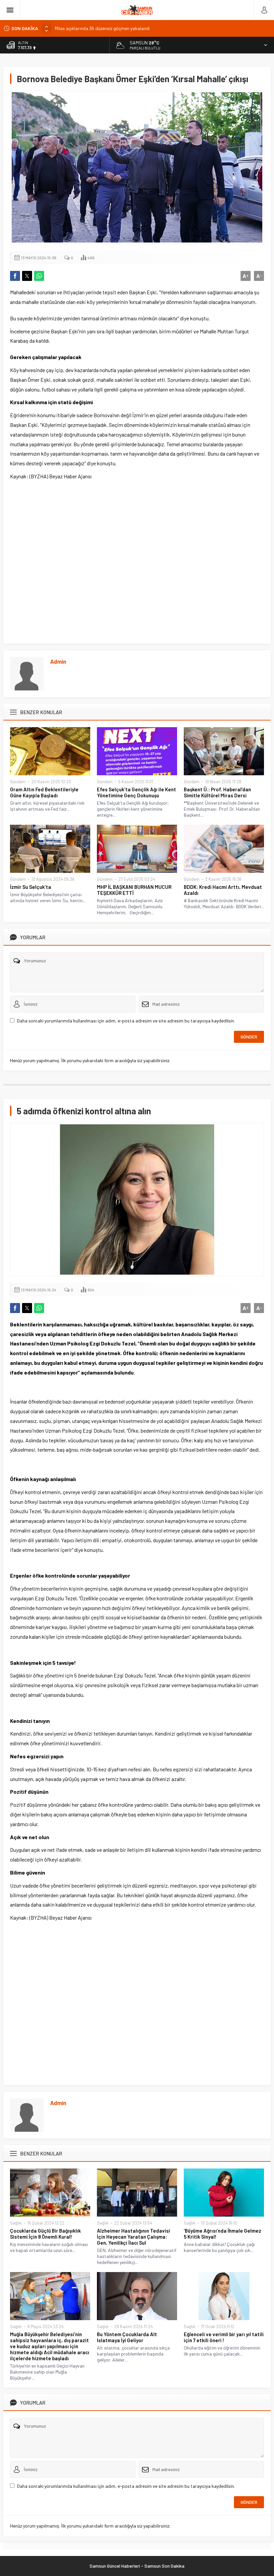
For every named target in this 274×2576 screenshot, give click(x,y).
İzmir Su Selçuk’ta (31, 887)
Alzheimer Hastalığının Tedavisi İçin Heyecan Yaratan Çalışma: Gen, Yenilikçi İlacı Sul (133, 2237)
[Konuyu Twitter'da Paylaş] (27, 276)
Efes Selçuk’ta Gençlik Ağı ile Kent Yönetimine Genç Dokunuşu (136, 792)
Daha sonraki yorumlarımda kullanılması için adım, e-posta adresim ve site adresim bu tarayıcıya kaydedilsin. (126, 1021)
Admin (58, 661)
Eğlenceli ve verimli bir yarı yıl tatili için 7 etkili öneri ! (224, 2337)
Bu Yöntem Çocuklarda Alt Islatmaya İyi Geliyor (127, 2337)
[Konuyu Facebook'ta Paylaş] (15, 276)
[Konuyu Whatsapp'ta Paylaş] (39, 276)
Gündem (18, 782)
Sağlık (16, 2223)
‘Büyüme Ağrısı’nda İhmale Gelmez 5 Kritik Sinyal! (223, 2234)
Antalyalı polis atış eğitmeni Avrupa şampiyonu (102, 29)
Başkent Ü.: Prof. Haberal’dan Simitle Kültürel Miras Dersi (217, 792)
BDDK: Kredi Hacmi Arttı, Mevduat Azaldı (223, 890)
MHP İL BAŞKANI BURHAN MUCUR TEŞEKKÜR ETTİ (134, 890)
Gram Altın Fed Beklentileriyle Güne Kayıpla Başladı (44, 792)
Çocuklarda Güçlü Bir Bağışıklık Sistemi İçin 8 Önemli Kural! (45, 2234)
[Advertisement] (137, 561)
